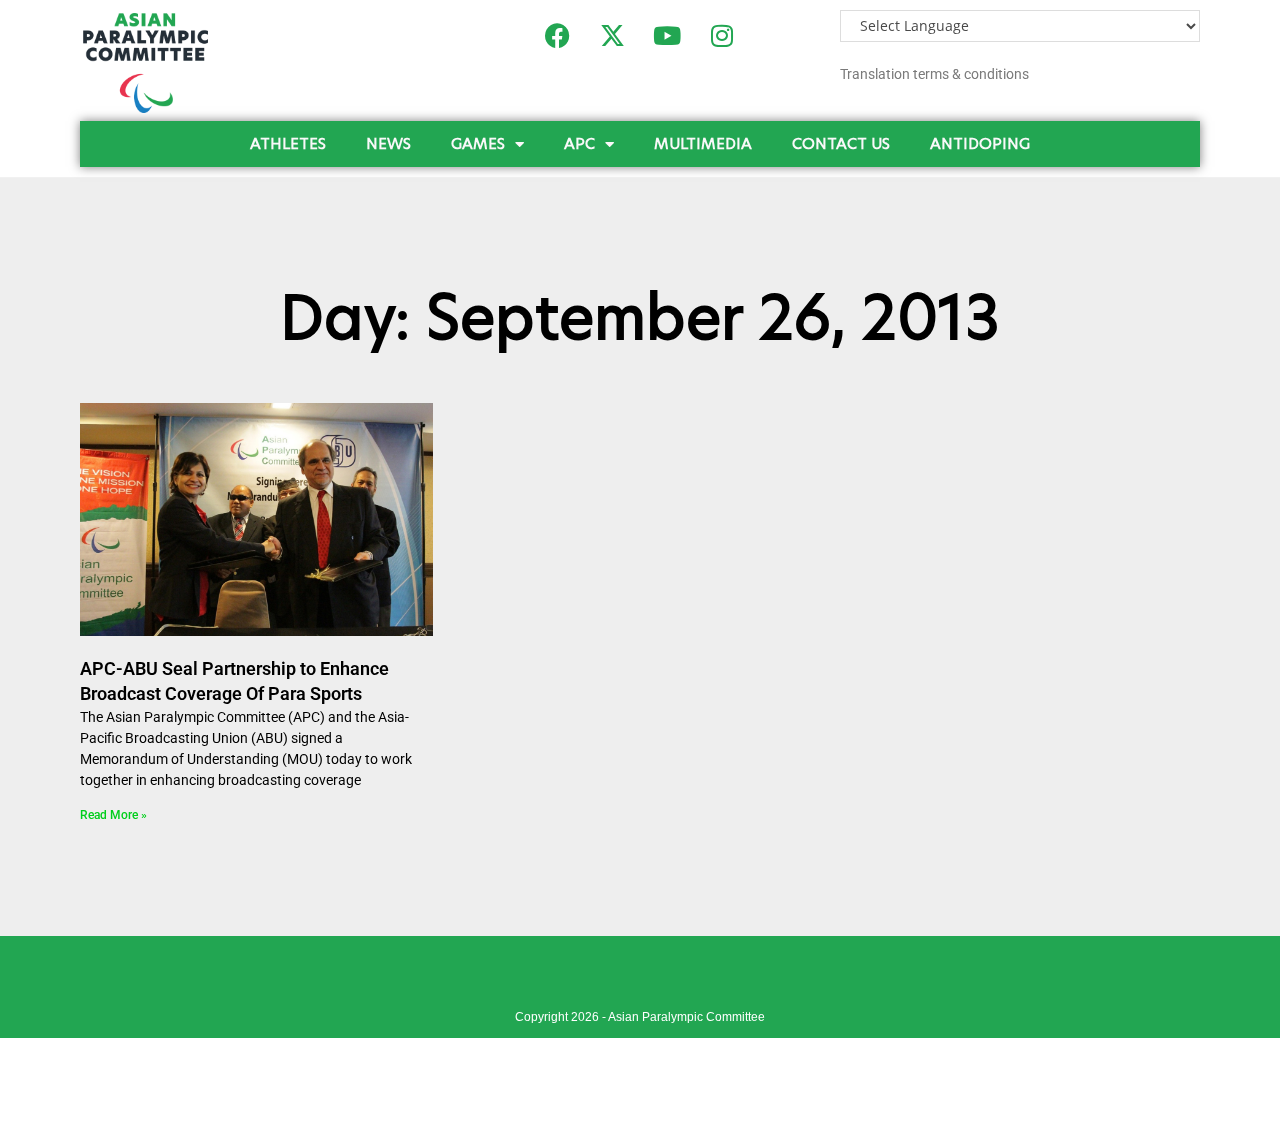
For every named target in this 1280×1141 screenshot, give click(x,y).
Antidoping (980, 143)
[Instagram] (722, 35)
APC (579, 143)
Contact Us (841, 143)
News (388, 143)
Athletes (288, 143)
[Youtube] (667, 35)
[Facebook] (557, 35)
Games (478, 143)
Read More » (113, 815)
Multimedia (703, 143)
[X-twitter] (612, 35)
